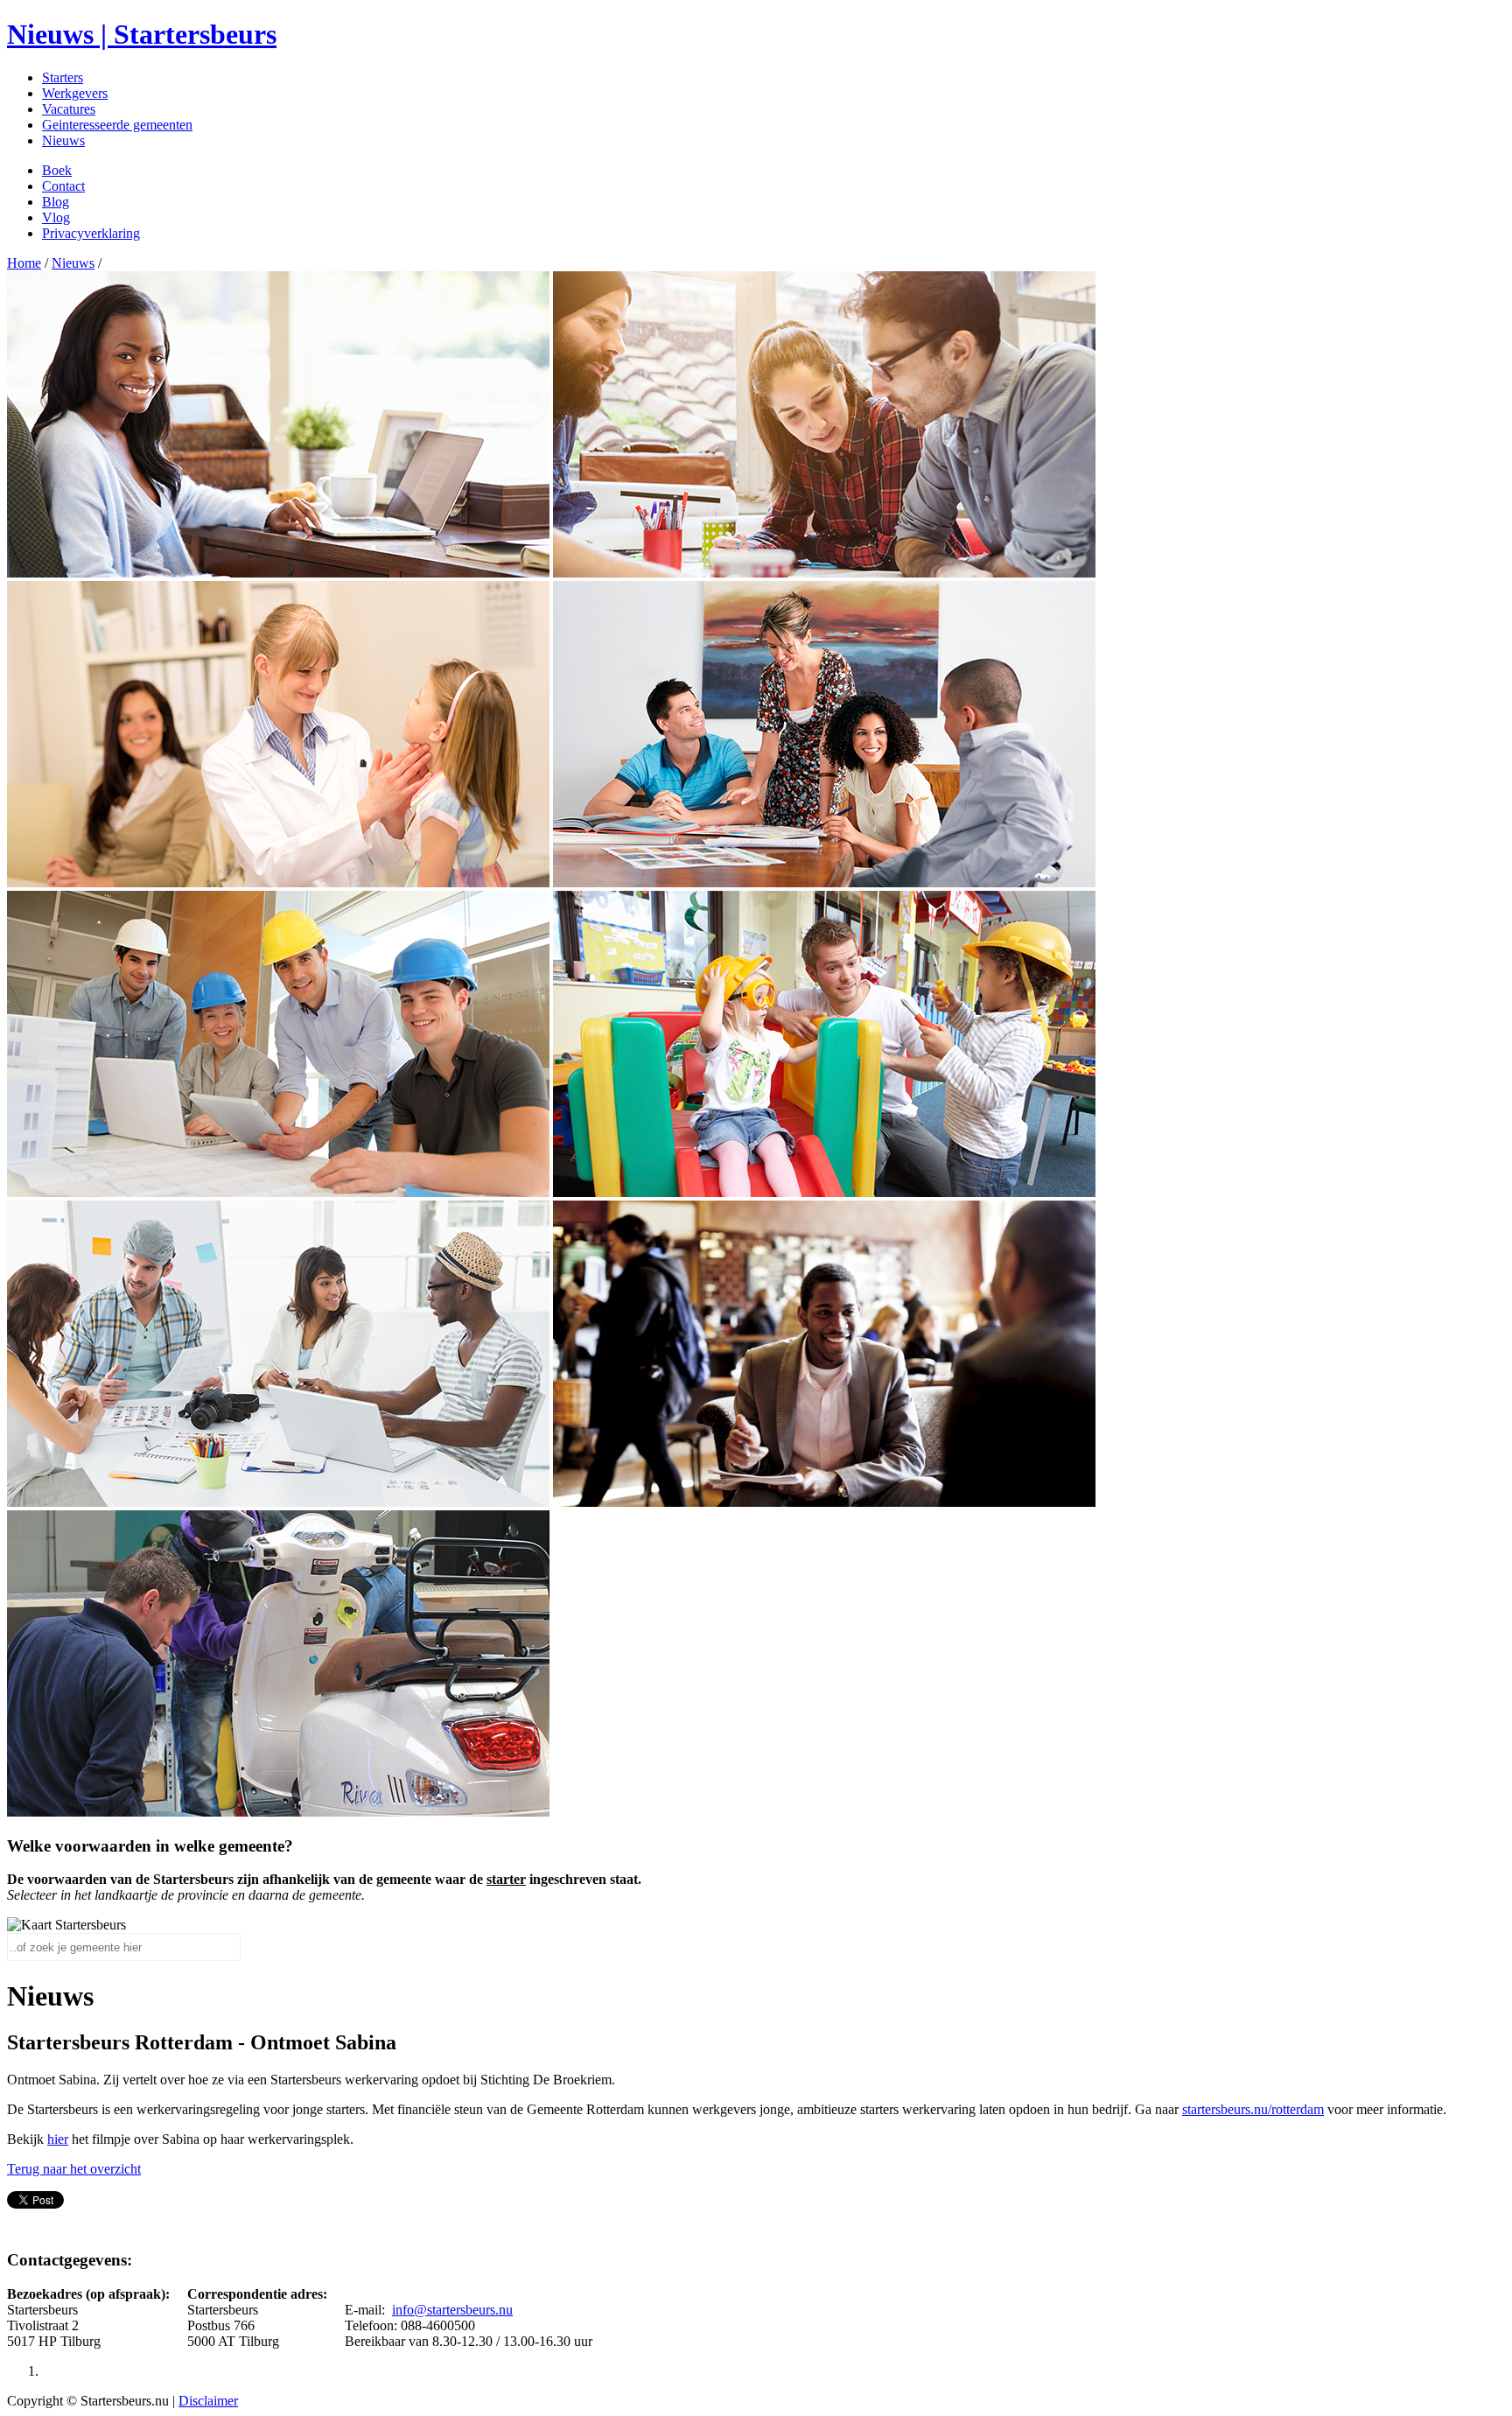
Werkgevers (75, 93)
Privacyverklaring (91, 233)
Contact (63, 186)
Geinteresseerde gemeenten (117, 125)
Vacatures (69, 109)
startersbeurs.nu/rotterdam (1253, 2109)
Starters (63, 77)
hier (58, 2139)
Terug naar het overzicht (74, 2169)
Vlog (56, 217)
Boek (57, 170)
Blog (56, 202)
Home (24, 263)
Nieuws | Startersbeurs (142, 34)
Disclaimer (208, 2401)
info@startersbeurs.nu (452, 2310)
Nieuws (63, 140)
